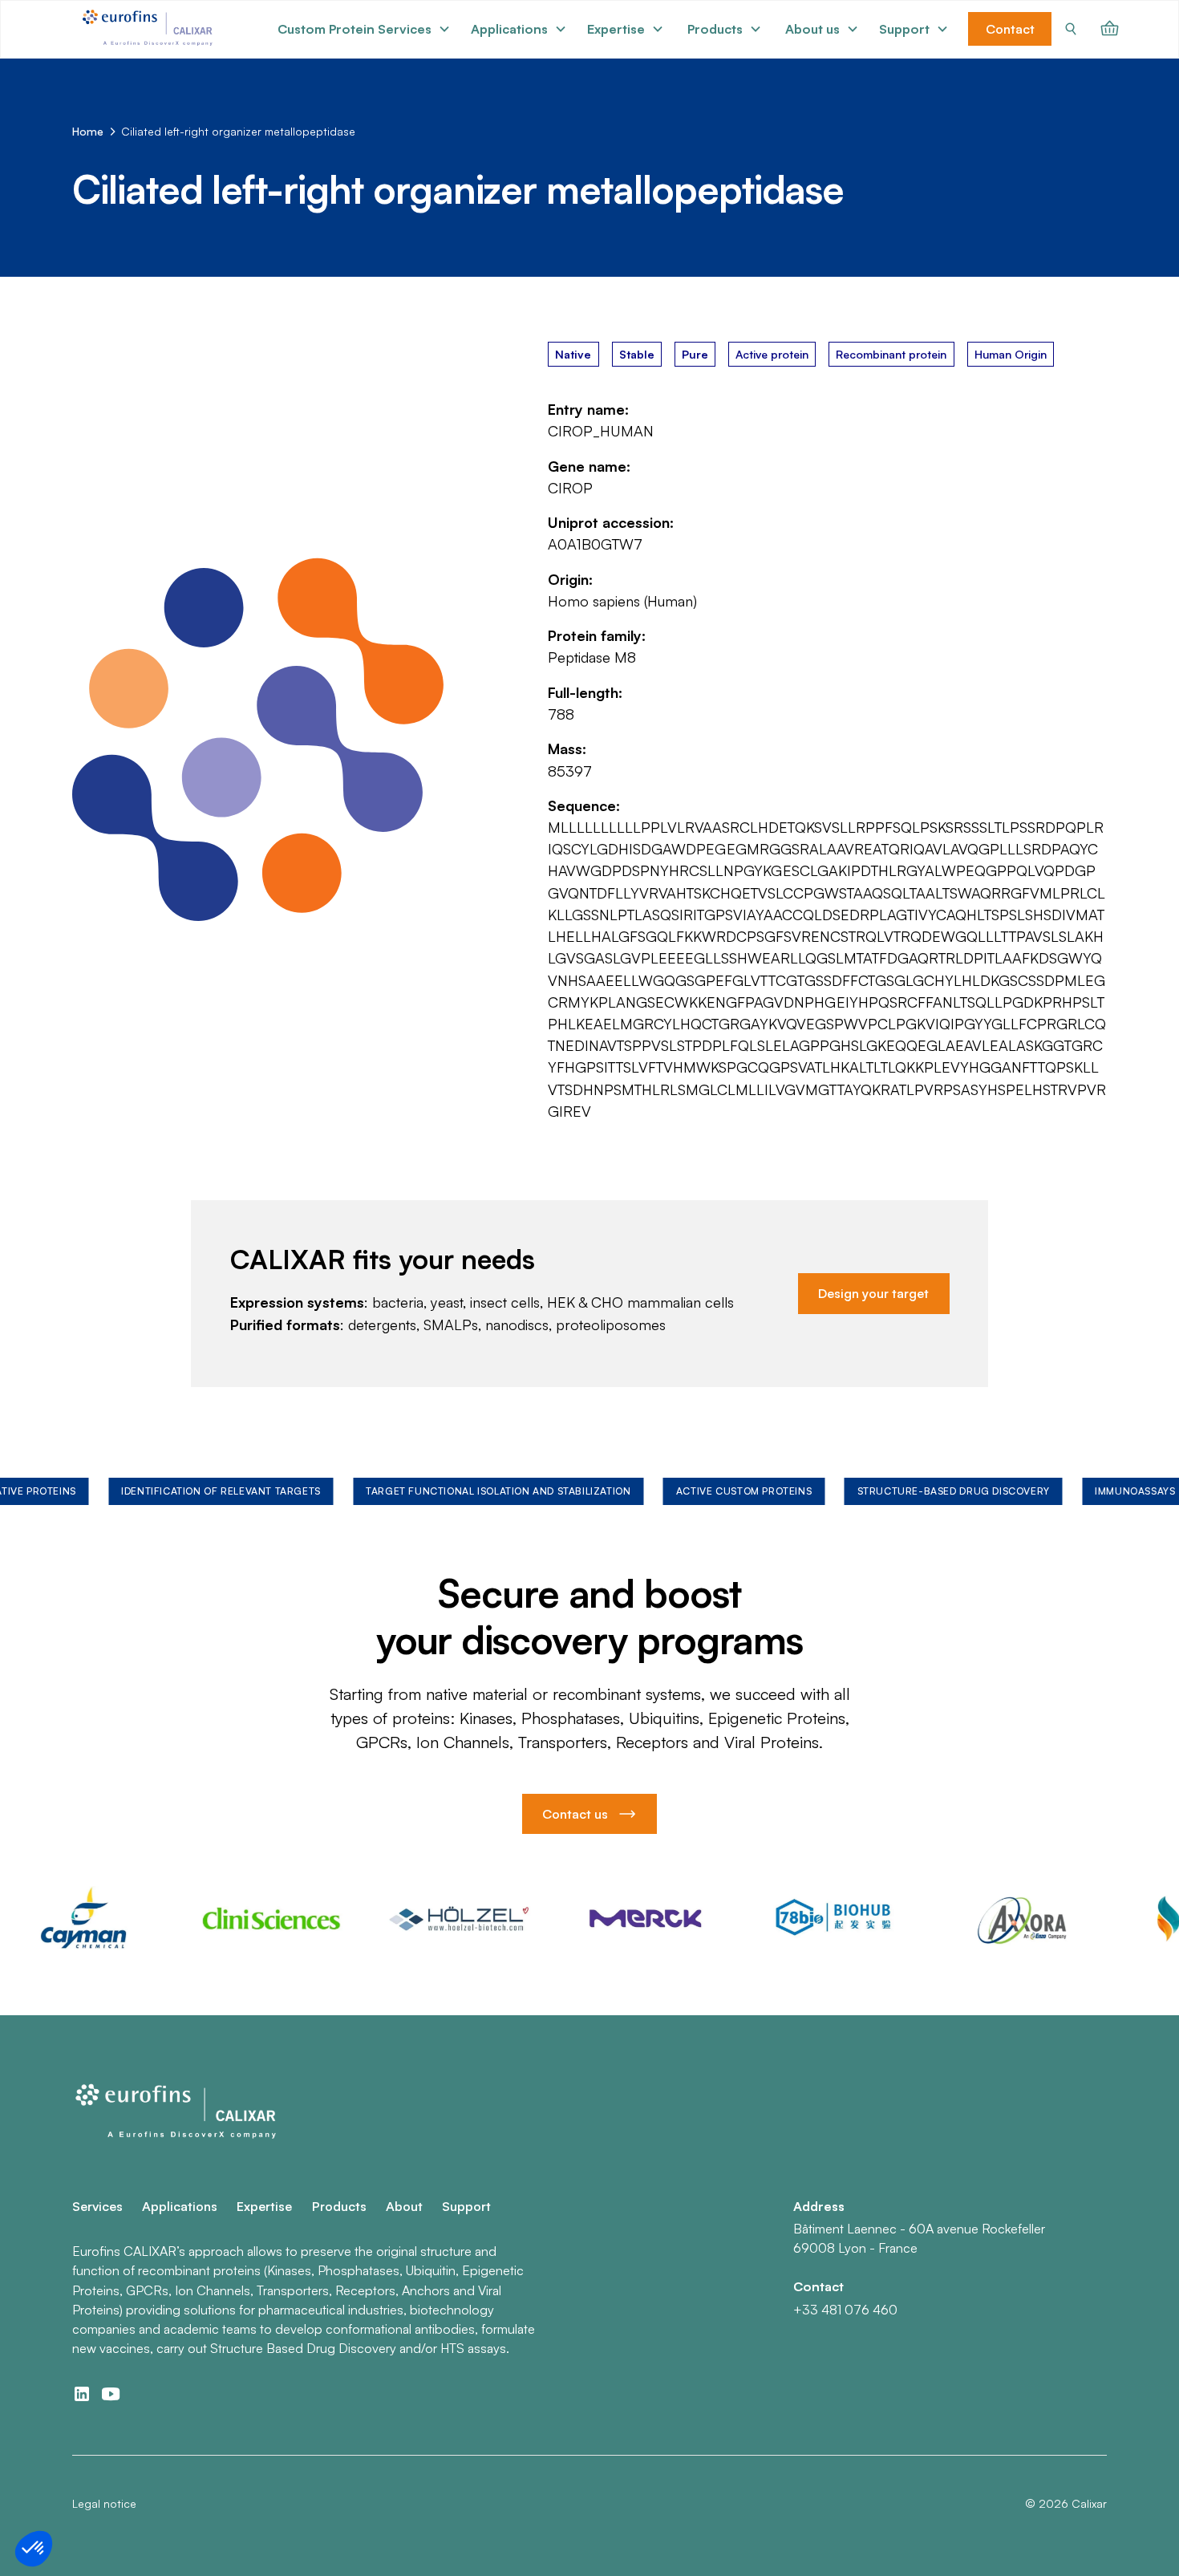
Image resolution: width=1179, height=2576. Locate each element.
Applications (180, 2206)
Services (97, 2206)
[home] (150, 29)
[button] (364, 29)
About (404, 2206)
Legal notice (104, 2503)
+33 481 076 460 (845, 2310)
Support (466, 2206)
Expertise (264, 2206)
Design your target (873, 1293)
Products (339, 2206)
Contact (1010, 29)
